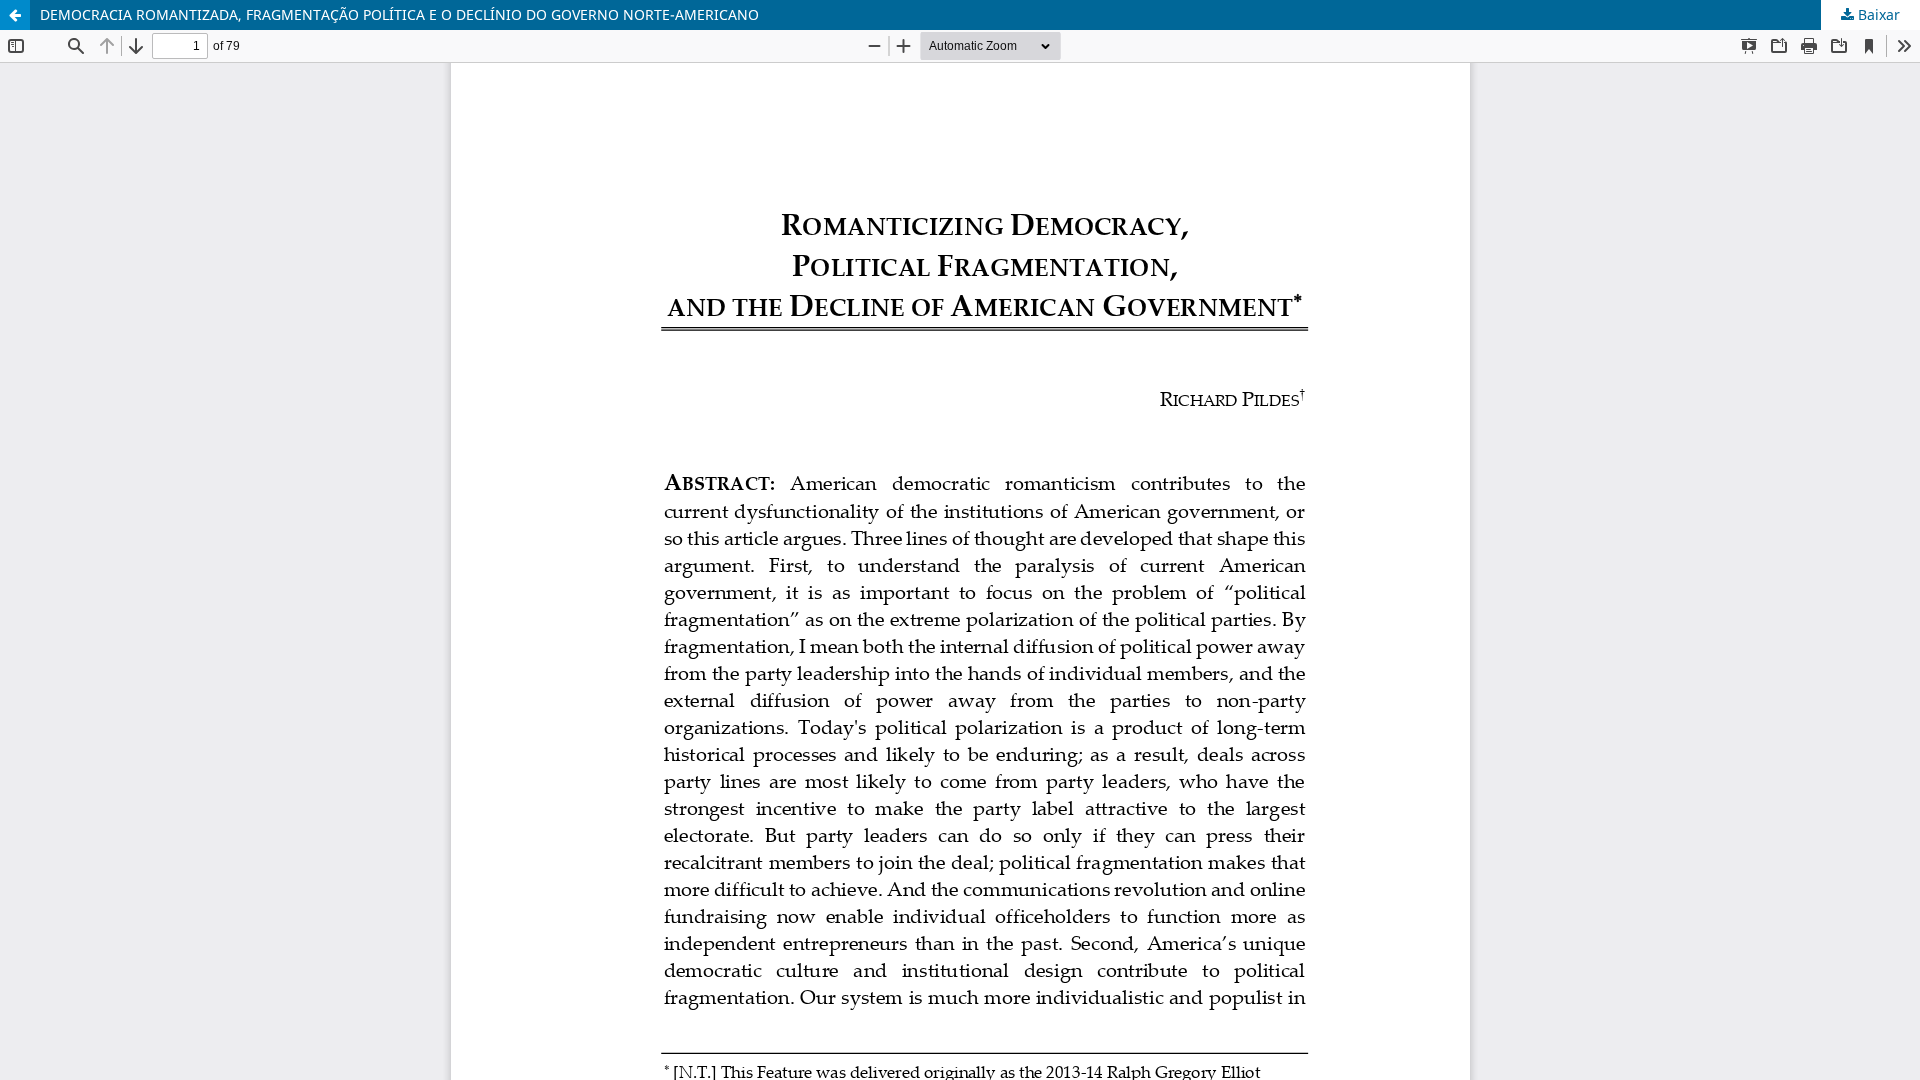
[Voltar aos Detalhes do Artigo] (15, 15)
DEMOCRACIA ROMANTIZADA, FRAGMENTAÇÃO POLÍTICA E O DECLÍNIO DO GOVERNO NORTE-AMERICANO (399, 14)
